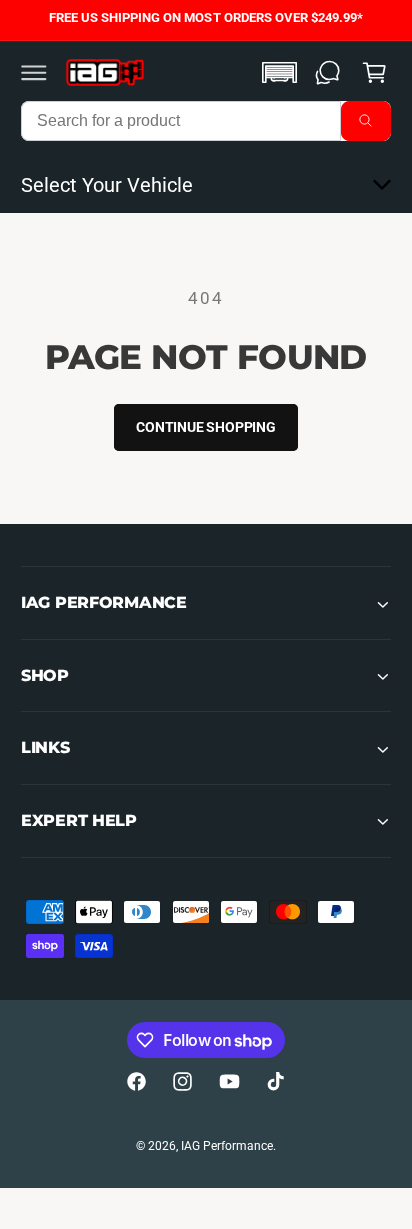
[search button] (366, 121)
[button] (34, 72)
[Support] (328, 72)
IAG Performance (227, 1146)
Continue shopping (206, 427)
